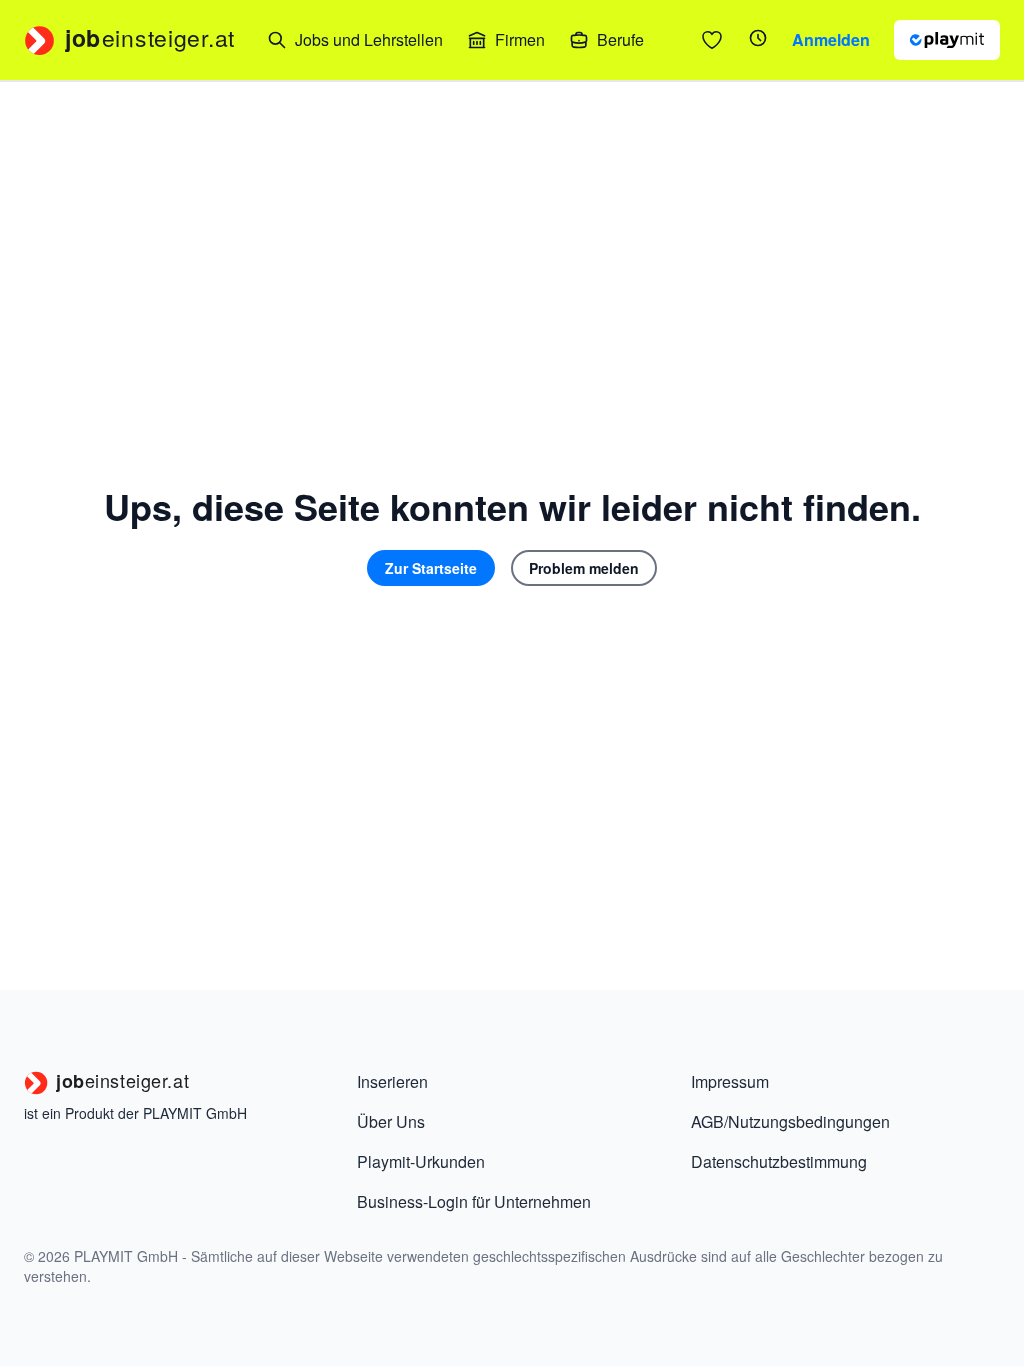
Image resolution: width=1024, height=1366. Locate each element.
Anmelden (831, 39)
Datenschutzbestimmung (779, 1161)
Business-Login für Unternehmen (474, 1201)
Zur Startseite (431, 568)
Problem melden (584, 568)
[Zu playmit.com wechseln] (947, 40)
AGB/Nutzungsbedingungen (790, 1121)
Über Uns (391, 1121)
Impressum (730, 1081)
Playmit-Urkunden (421, 1161)
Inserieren (392, 1081)
